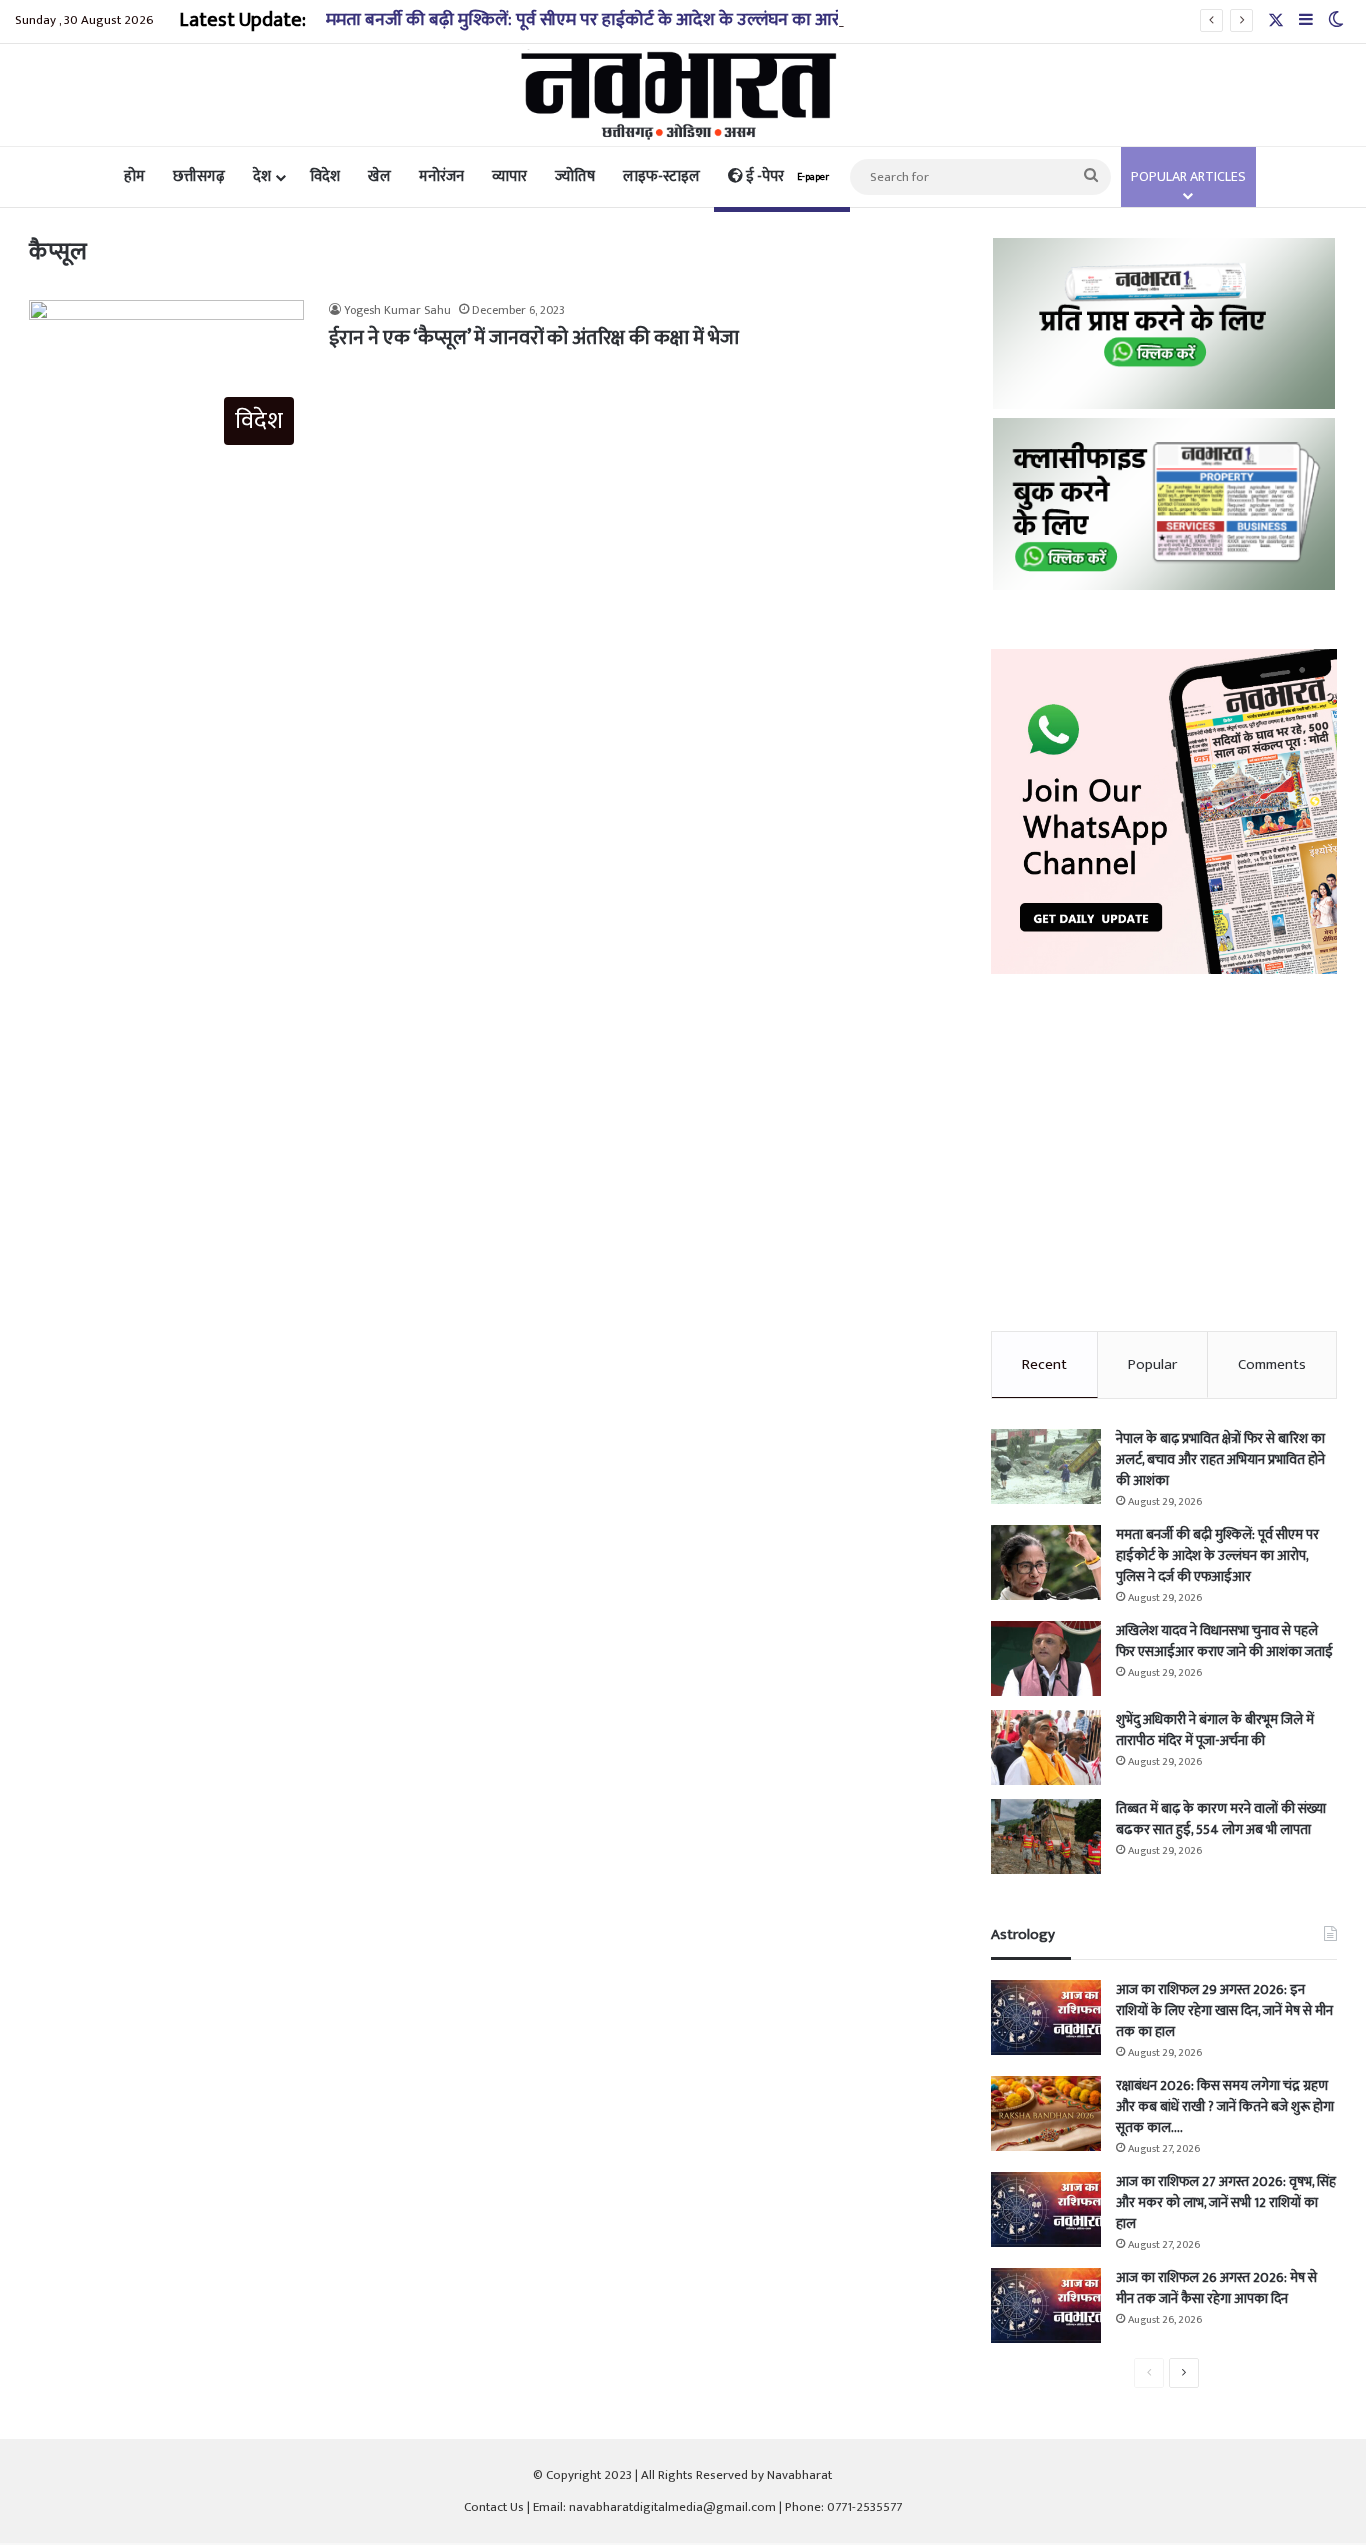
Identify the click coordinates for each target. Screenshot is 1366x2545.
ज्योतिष (575, 176)
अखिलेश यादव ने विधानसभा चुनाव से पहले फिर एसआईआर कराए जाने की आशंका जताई (1224, 1641)
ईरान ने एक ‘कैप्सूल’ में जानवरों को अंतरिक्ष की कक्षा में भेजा (534, 338)
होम (134, 176)
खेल (379, 176)
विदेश (325, 176)
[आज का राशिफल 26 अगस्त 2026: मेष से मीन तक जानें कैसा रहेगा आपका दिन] (1046, 2305)
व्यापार (509, 176)
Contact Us (494, 2507)
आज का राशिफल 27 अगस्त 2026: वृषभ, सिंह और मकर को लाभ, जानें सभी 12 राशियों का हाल (1226, 2202)
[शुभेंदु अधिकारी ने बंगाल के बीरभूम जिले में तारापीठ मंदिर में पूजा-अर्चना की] (1046, 1747)
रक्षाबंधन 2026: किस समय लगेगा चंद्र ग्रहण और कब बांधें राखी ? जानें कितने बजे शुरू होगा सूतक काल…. (1225, 2106)
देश (262, 176)
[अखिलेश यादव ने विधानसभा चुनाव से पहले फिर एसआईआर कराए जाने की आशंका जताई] (1046, 1658)
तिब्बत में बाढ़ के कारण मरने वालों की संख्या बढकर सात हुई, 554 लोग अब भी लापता (1221, 1819)
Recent (1044, 1364)
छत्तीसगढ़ (199, 176)
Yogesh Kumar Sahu (397, 310)
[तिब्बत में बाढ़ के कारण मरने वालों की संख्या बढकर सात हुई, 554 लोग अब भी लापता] (1046, 1836)
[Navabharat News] (683, 95)
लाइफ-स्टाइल (661, 176)
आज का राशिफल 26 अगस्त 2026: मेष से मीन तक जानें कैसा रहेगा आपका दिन (1216, 2288)
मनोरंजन (441, 176)
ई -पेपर (786, 176)
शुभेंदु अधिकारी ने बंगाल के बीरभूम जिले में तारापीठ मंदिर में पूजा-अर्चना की (1215, 1730)
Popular (1152, 1364)
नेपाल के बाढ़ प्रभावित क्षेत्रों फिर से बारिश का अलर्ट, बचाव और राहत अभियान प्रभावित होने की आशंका (1220, 1459)
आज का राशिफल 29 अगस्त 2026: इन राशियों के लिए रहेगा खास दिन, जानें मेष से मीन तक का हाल (1224, 2010)
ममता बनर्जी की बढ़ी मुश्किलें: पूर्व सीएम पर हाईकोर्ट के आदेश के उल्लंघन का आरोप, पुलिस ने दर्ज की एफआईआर (685, 20)
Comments (1272, 1364)
